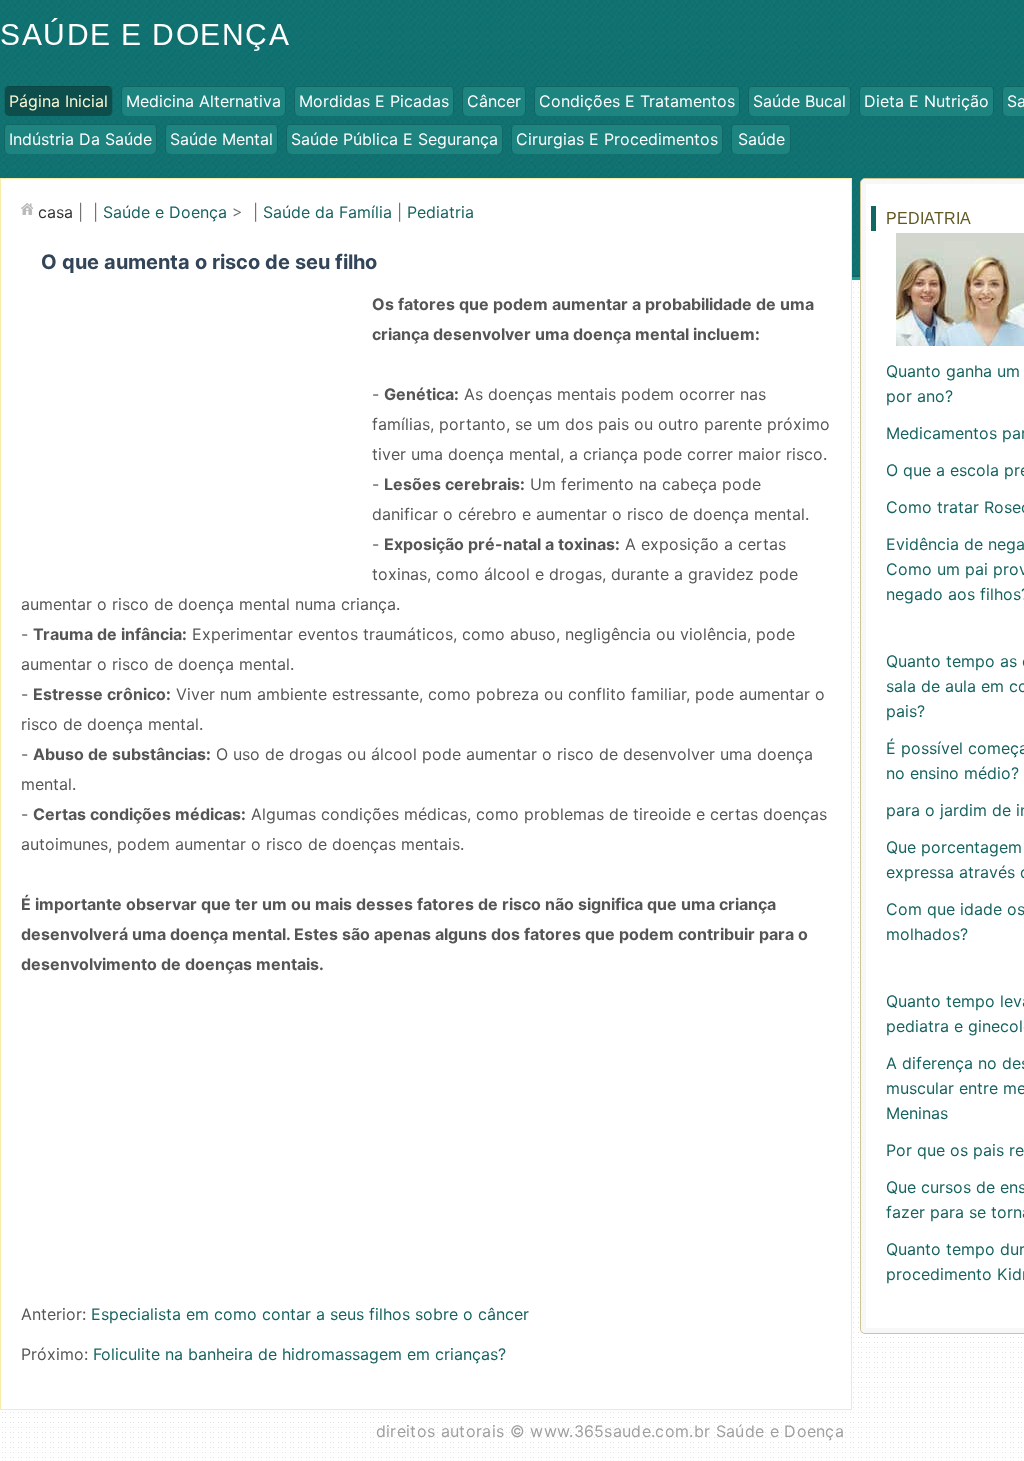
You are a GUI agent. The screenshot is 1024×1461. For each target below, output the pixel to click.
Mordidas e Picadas (374, 101)
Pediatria (440, 212)
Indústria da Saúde (80, 139)
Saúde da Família (327, 212)
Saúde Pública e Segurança (394, 139)
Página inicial (58, 101)
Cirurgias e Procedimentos (617, 139)
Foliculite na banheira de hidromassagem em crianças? (299, 1354)
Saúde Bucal (799, 101)
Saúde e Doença (165, 212)
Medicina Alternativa (203, 101)
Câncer (494, 101)
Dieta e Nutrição (926, 101)
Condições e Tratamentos (637, 101)
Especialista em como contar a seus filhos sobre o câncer (310, 1314)
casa (55, 212)
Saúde (761, 139)
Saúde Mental (221, 139)
